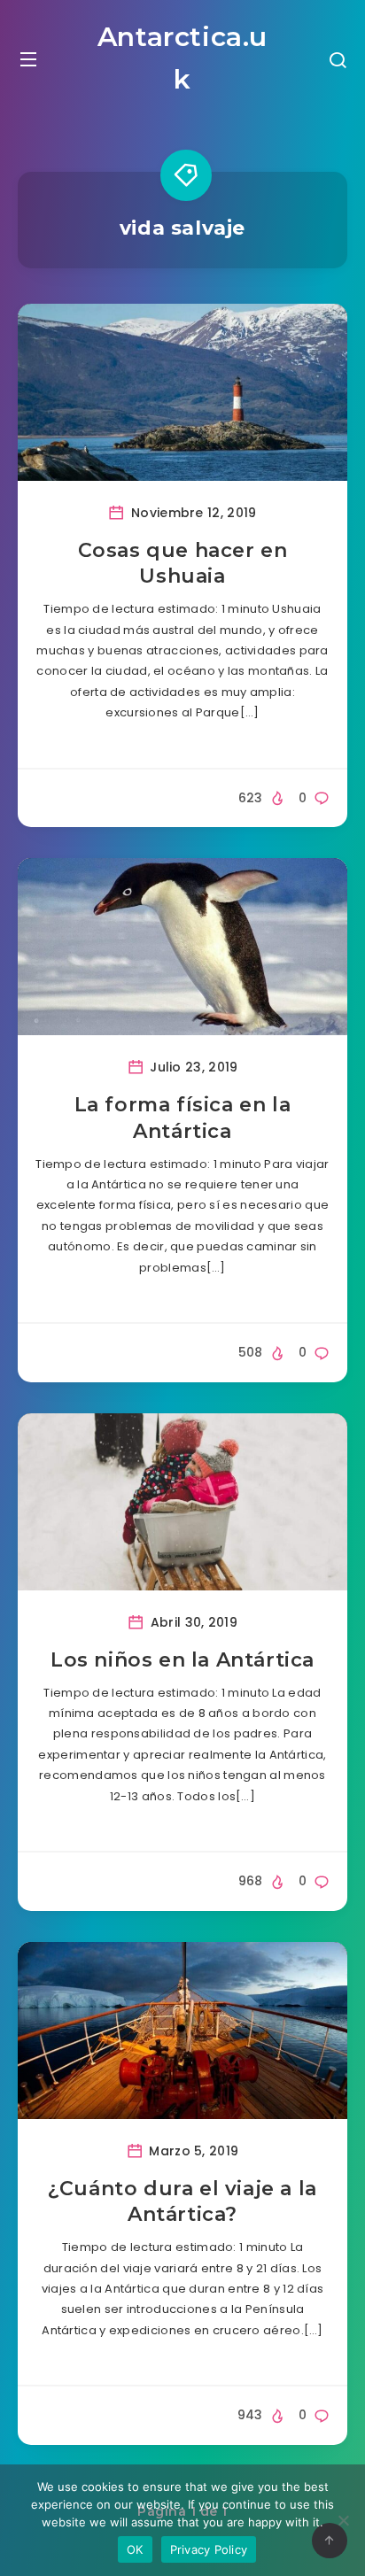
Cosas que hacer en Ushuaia (183, 564)
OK (135, 2549)
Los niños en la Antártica (182, 1660)
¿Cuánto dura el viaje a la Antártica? (182, 2202)
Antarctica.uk (182, 58)
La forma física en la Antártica (183, 1118)
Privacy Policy (209, 2549)
